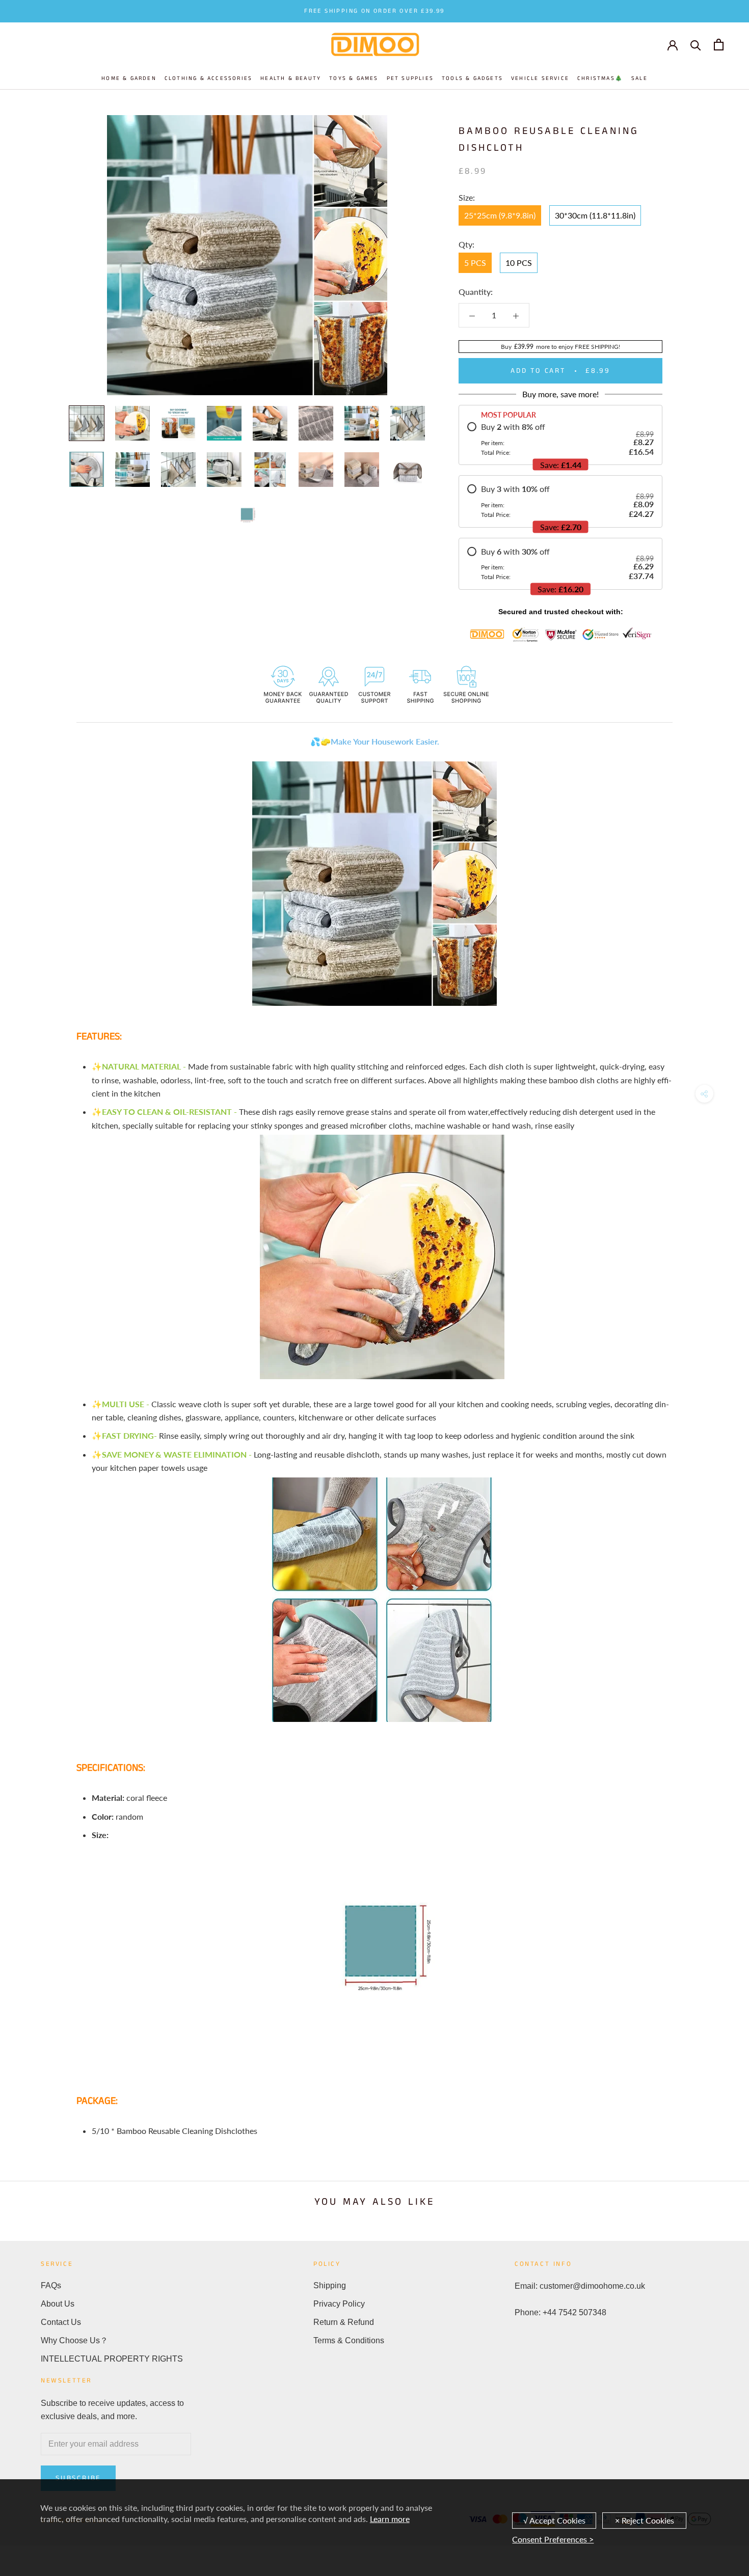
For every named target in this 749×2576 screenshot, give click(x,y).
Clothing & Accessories (208, 78)
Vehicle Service (540, 78)
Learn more (390, 2519)
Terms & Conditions (349, 2340)
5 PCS (475, 263)
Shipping (330, 2285)
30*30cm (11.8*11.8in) (595, 215)
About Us (58, 2304)
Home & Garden (129, 78)
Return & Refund (344, 2322)
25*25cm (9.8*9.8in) (500, 215)
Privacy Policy (339, 2304)
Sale (639, 78)
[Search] (696, 45)
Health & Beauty (291, 78)
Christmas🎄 (600, 78)
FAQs (51, 2285)
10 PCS (519, 263)
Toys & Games (354, 78)
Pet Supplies (410, 78)
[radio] (560, 439)
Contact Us (61, 2322)
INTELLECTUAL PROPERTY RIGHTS (112, 2359)
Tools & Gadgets (472, 78)
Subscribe (78, 2478)
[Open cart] (719, 45)
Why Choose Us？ (74, 2340)
